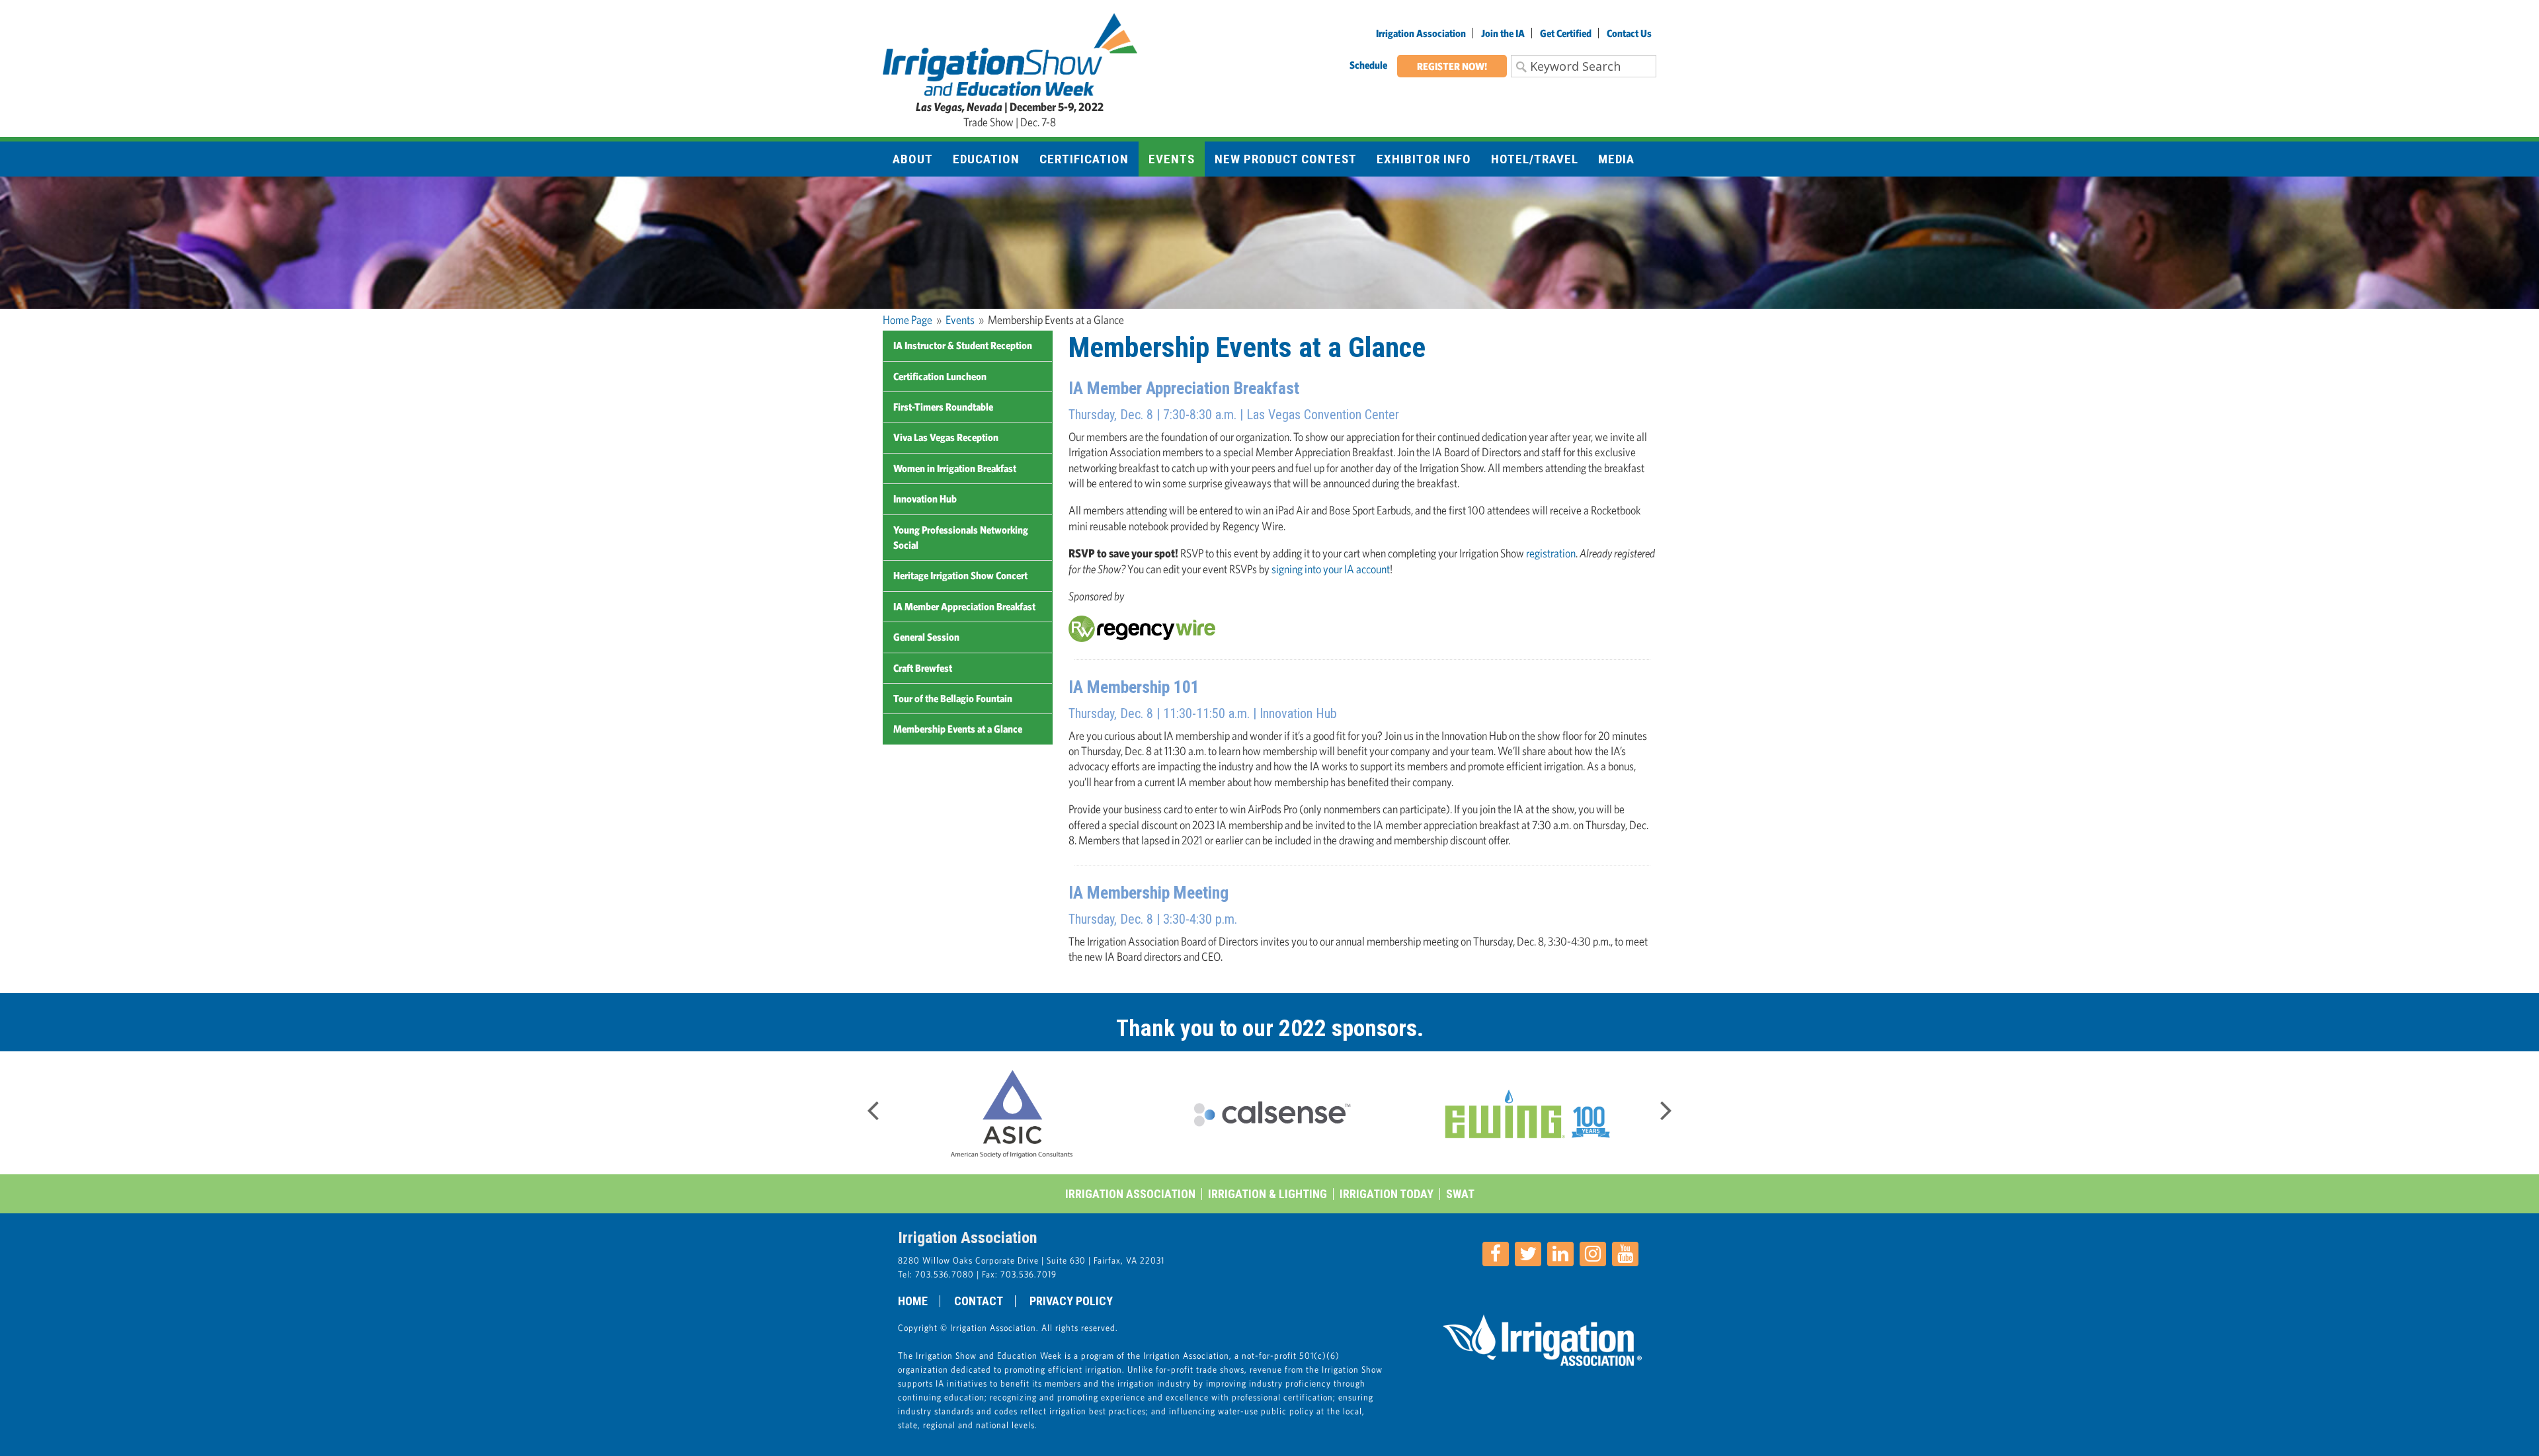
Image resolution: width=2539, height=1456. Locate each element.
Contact (979, 1301)
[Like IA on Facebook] (1496, 1254)
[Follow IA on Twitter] (1528, 1254)
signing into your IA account (1331, 569)
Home (913, 1301)
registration (1551, 553)
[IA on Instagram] (1593, 1254)
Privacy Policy (1071, 1301)
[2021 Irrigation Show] (1010, 53)
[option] (1024, 1113)
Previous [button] (873, 1106)
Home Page (907, 320)
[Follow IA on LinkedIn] (1560, 1254)
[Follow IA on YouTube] (1625, 1254)
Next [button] (1666, 1106)
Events (960, 320)
